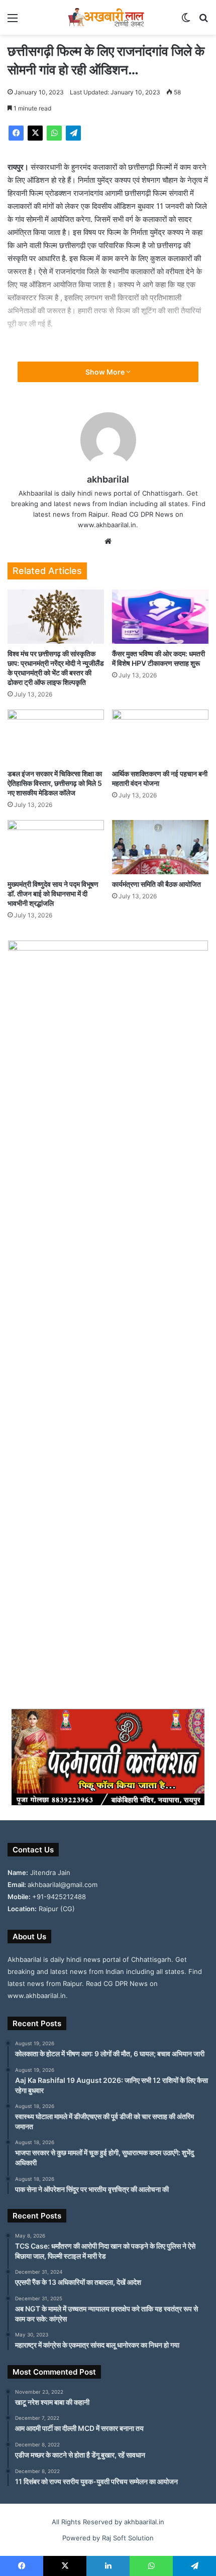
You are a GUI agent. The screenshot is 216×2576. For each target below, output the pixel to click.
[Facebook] (16, 133)
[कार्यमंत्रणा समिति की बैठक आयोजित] (160, 847)
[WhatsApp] (54, 133)
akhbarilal (108, 479)
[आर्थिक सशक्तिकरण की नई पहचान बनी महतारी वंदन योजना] (160, 737)
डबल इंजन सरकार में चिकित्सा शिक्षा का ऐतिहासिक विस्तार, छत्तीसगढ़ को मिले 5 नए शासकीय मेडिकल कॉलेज (55, 783)
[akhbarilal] (108, 17)
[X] (35, 133)
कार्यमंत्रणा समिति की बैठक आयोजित (156, 884)
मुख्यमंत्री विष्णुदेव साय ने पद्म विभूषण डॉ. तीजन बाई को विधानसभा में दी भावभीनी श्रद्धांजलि (53, 894)
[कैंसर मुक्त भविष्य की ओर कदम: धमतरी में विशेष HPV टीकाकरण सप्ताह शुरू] (160, 617)
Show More (106, 372)
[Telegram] (73, 133)
